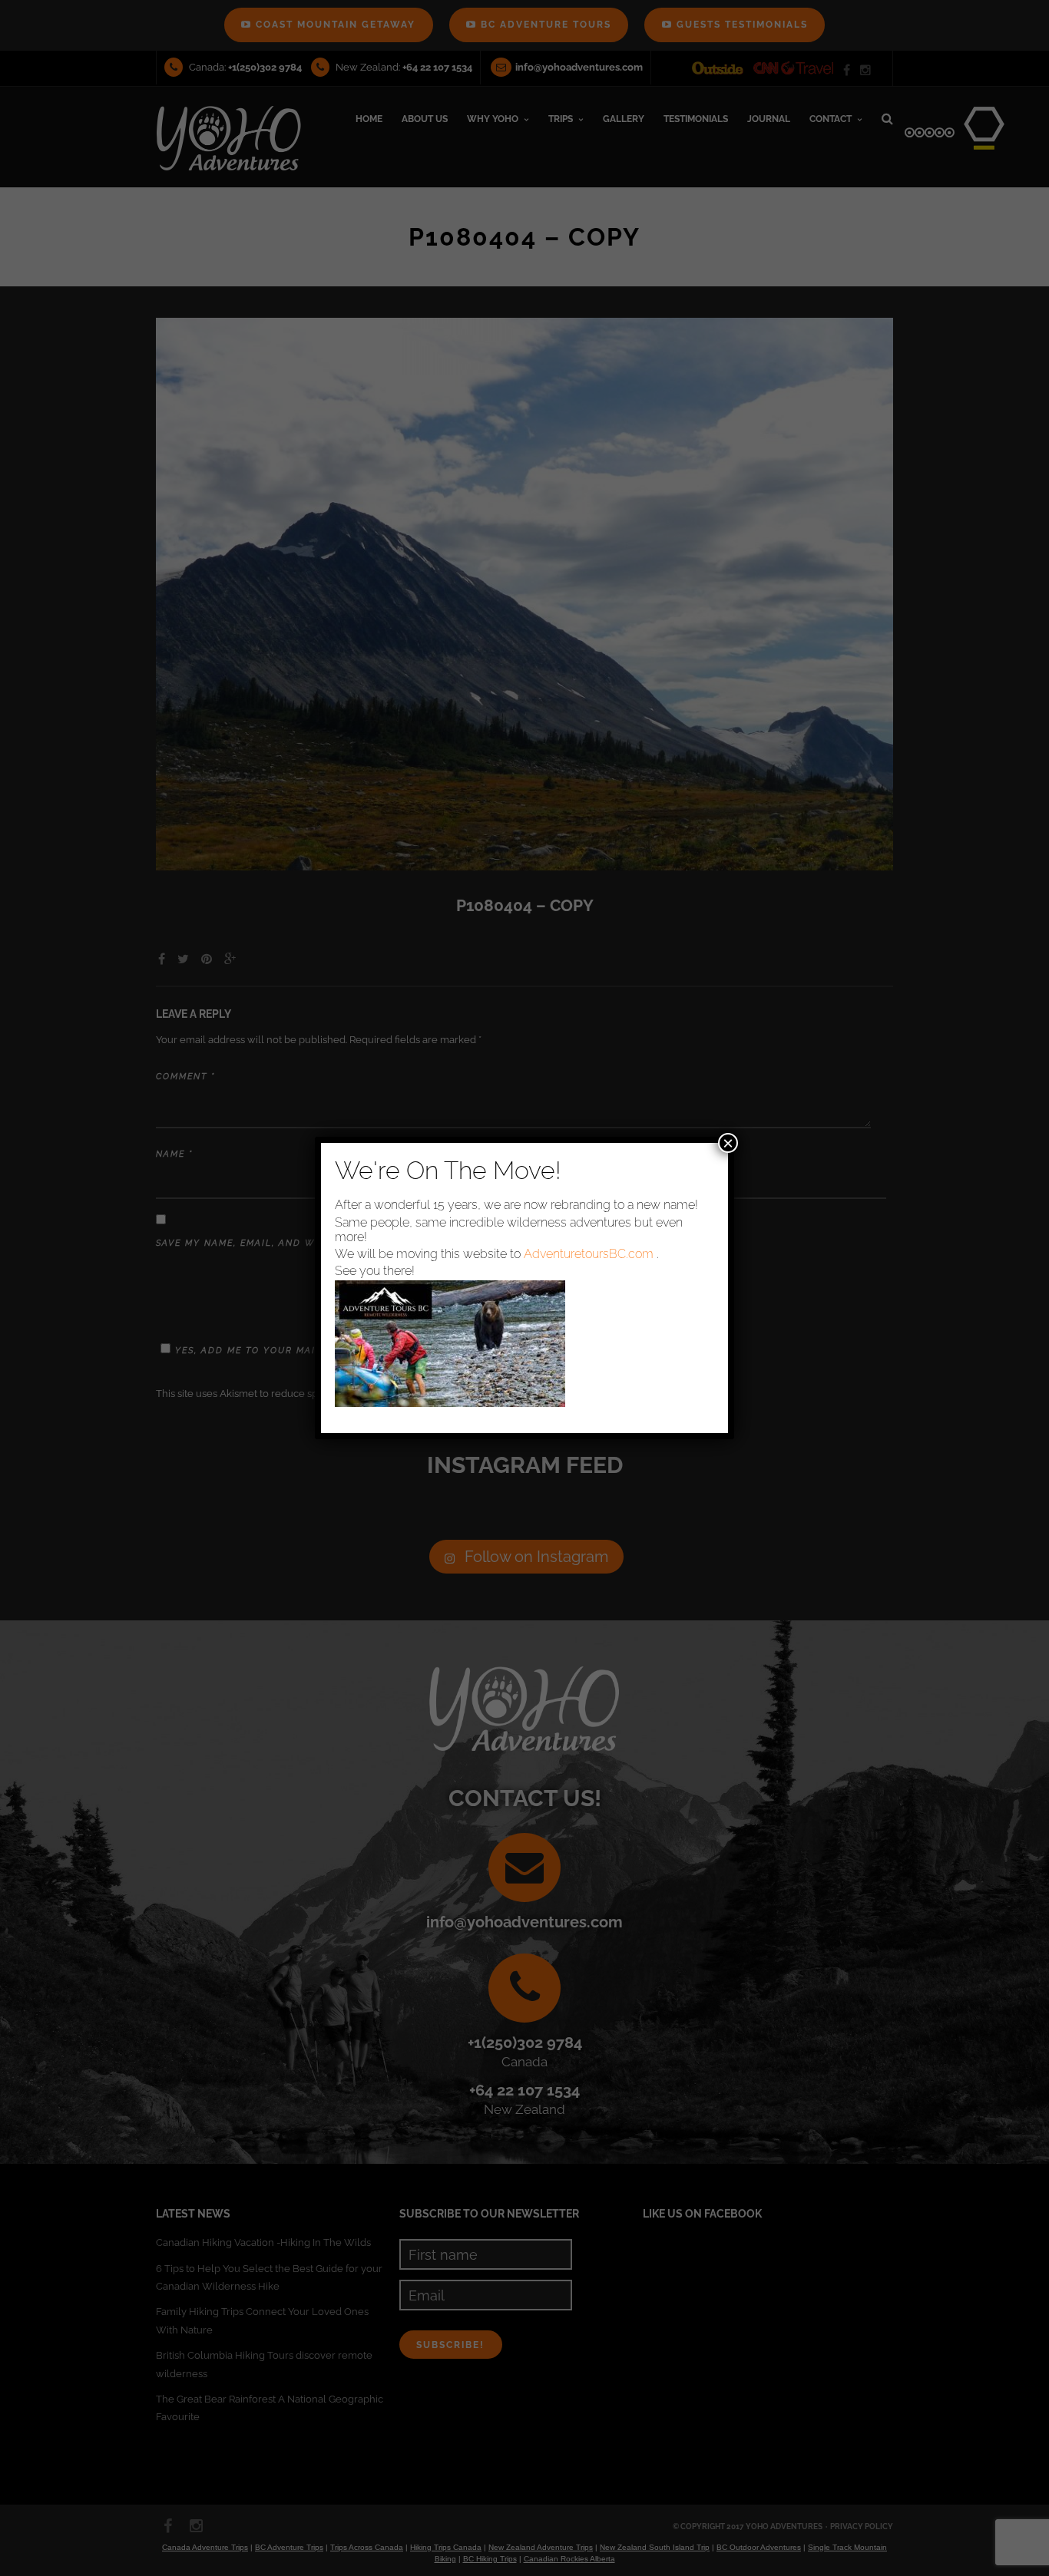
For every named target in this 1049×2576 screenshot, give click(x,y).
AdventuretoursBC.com (589, 1254)
